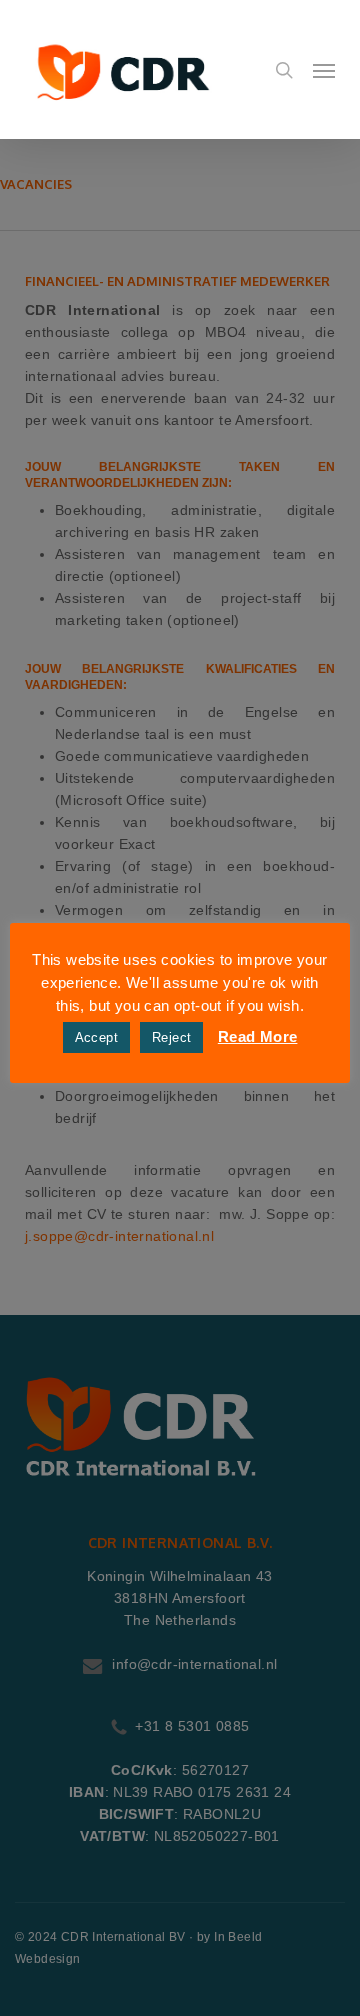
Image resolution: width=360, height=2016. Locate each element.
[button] (324, 70)
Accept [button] (96, 1037)
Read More (258, 1036)
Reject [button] (171, 1037)
